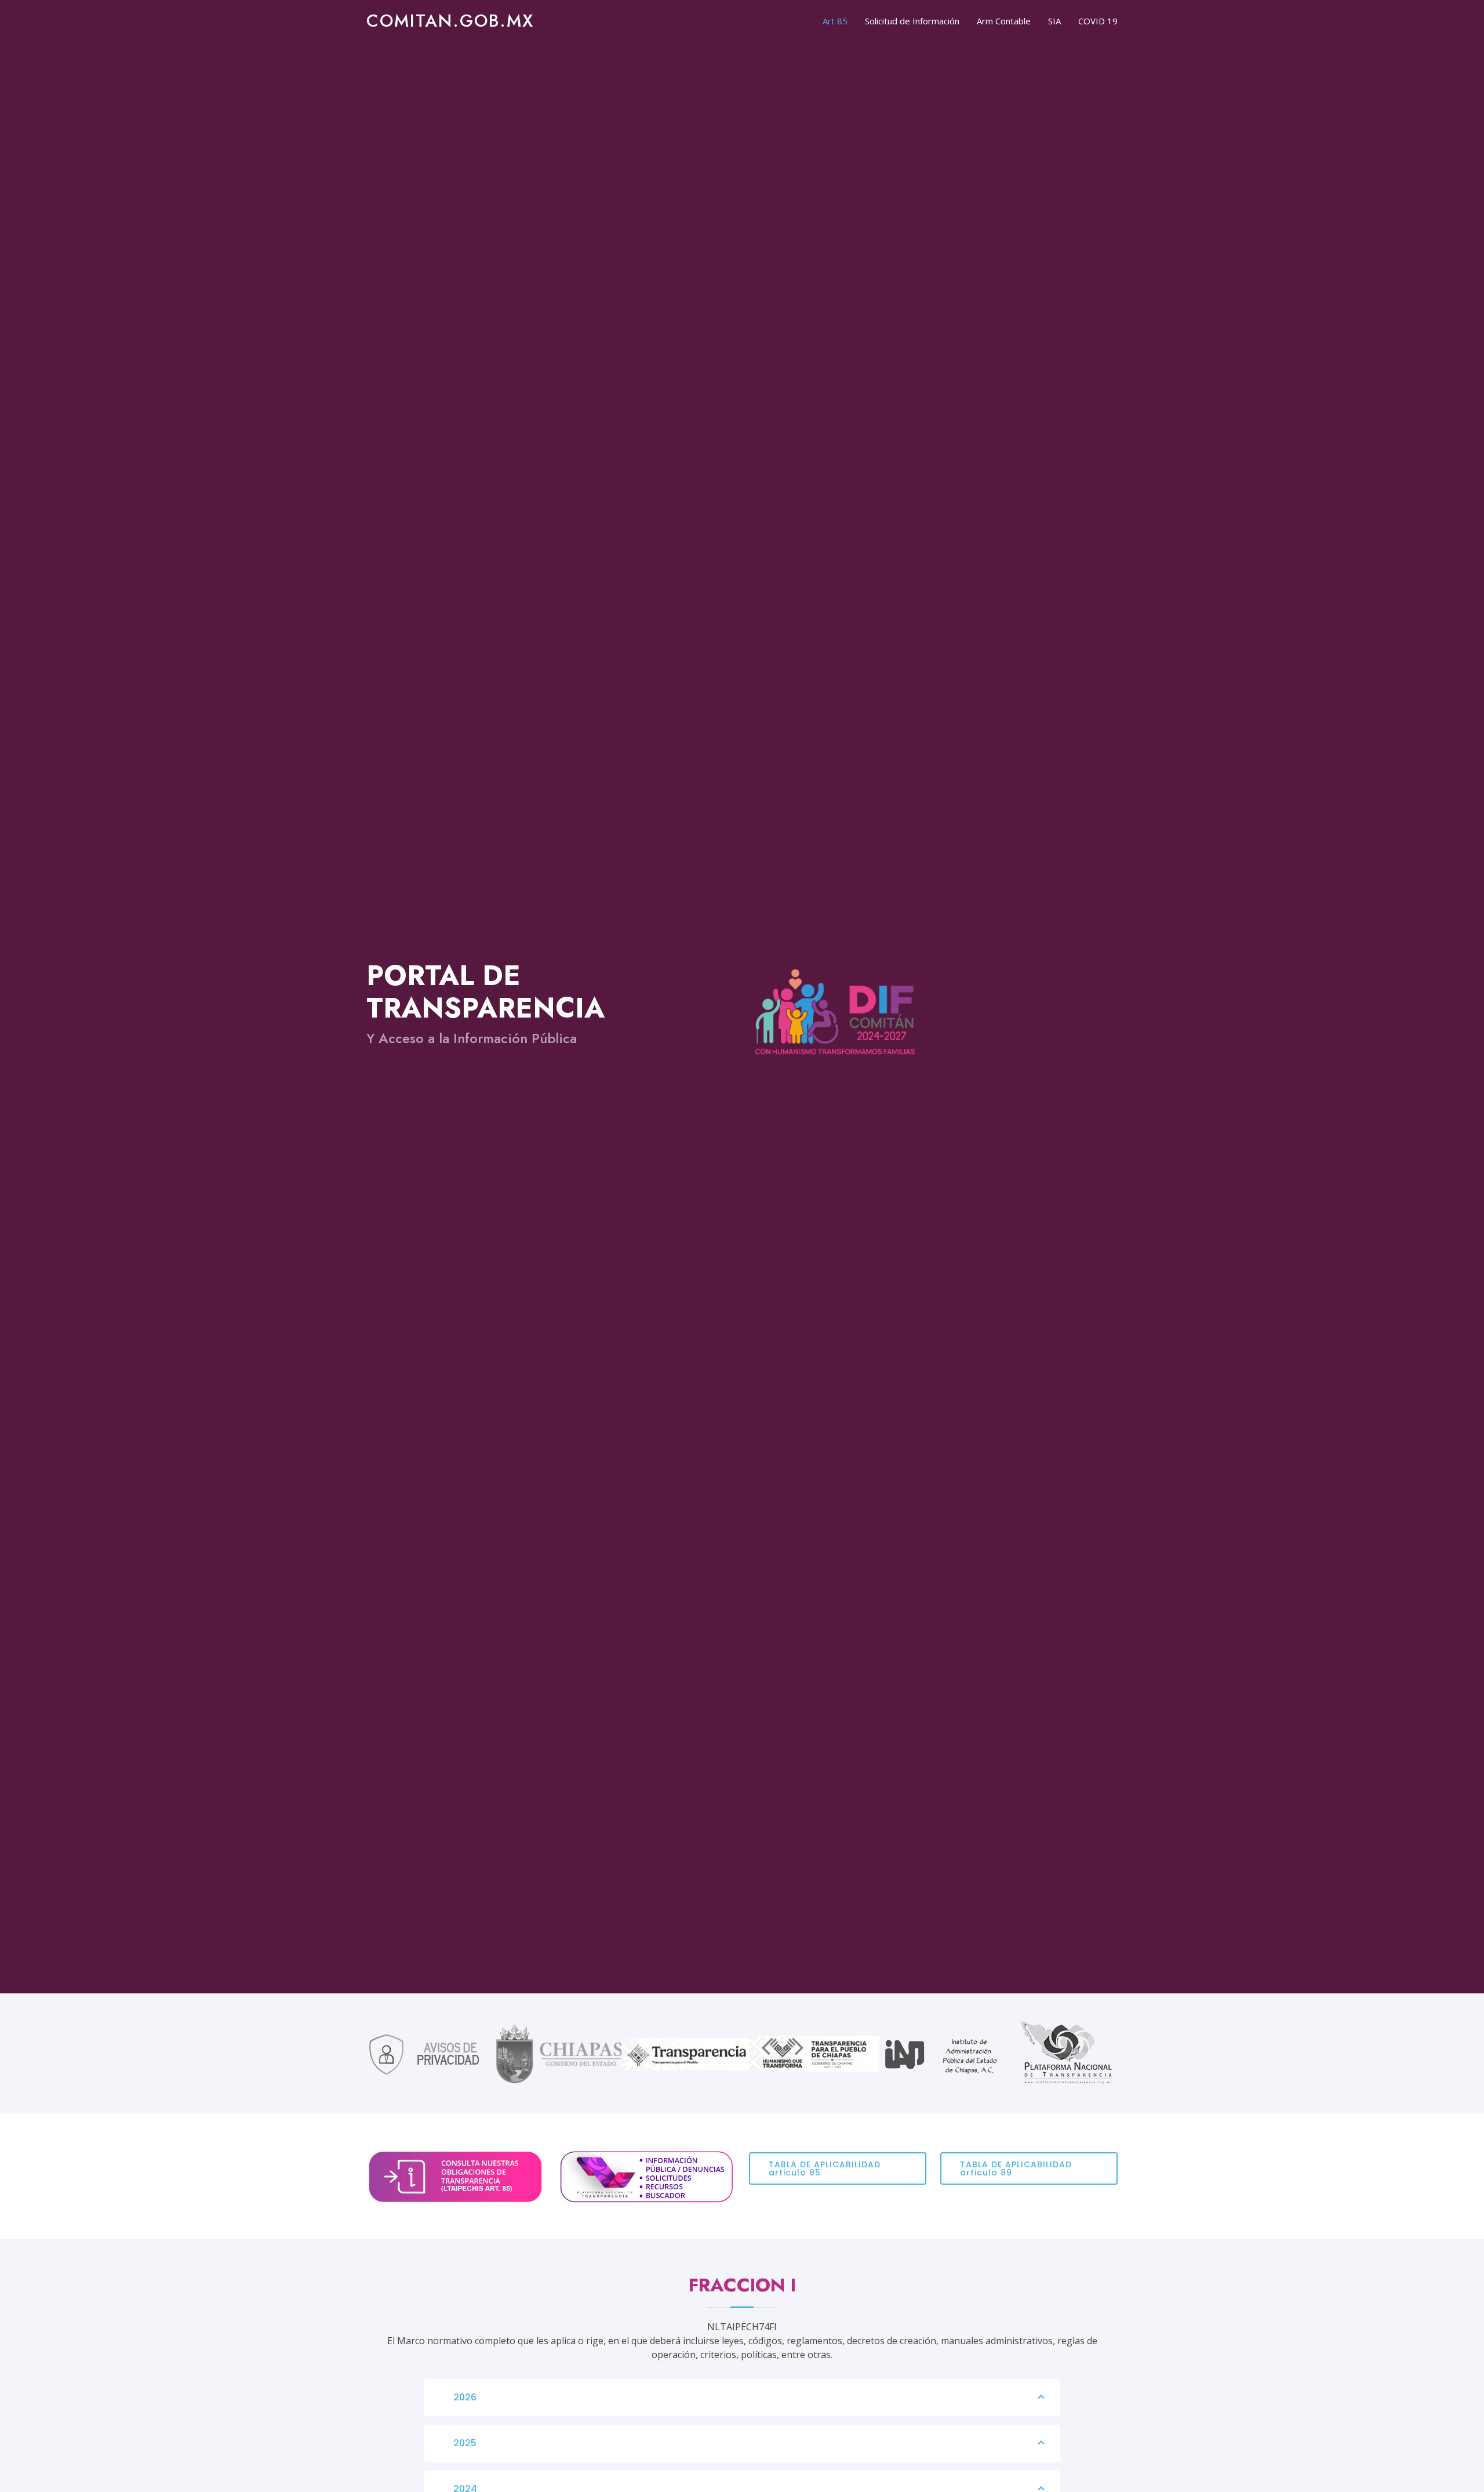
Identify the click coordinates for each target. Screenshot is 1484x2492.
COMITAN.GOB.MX (450, 21)
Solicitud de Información (912, 21)
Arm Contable (1004, 21)
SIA (1054, 21)
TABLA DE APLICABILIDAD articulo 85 (825, 2168)
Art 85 (835, 21)
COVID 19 (1098, 21)
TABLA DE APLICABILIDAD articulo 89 (1016, 2168)
